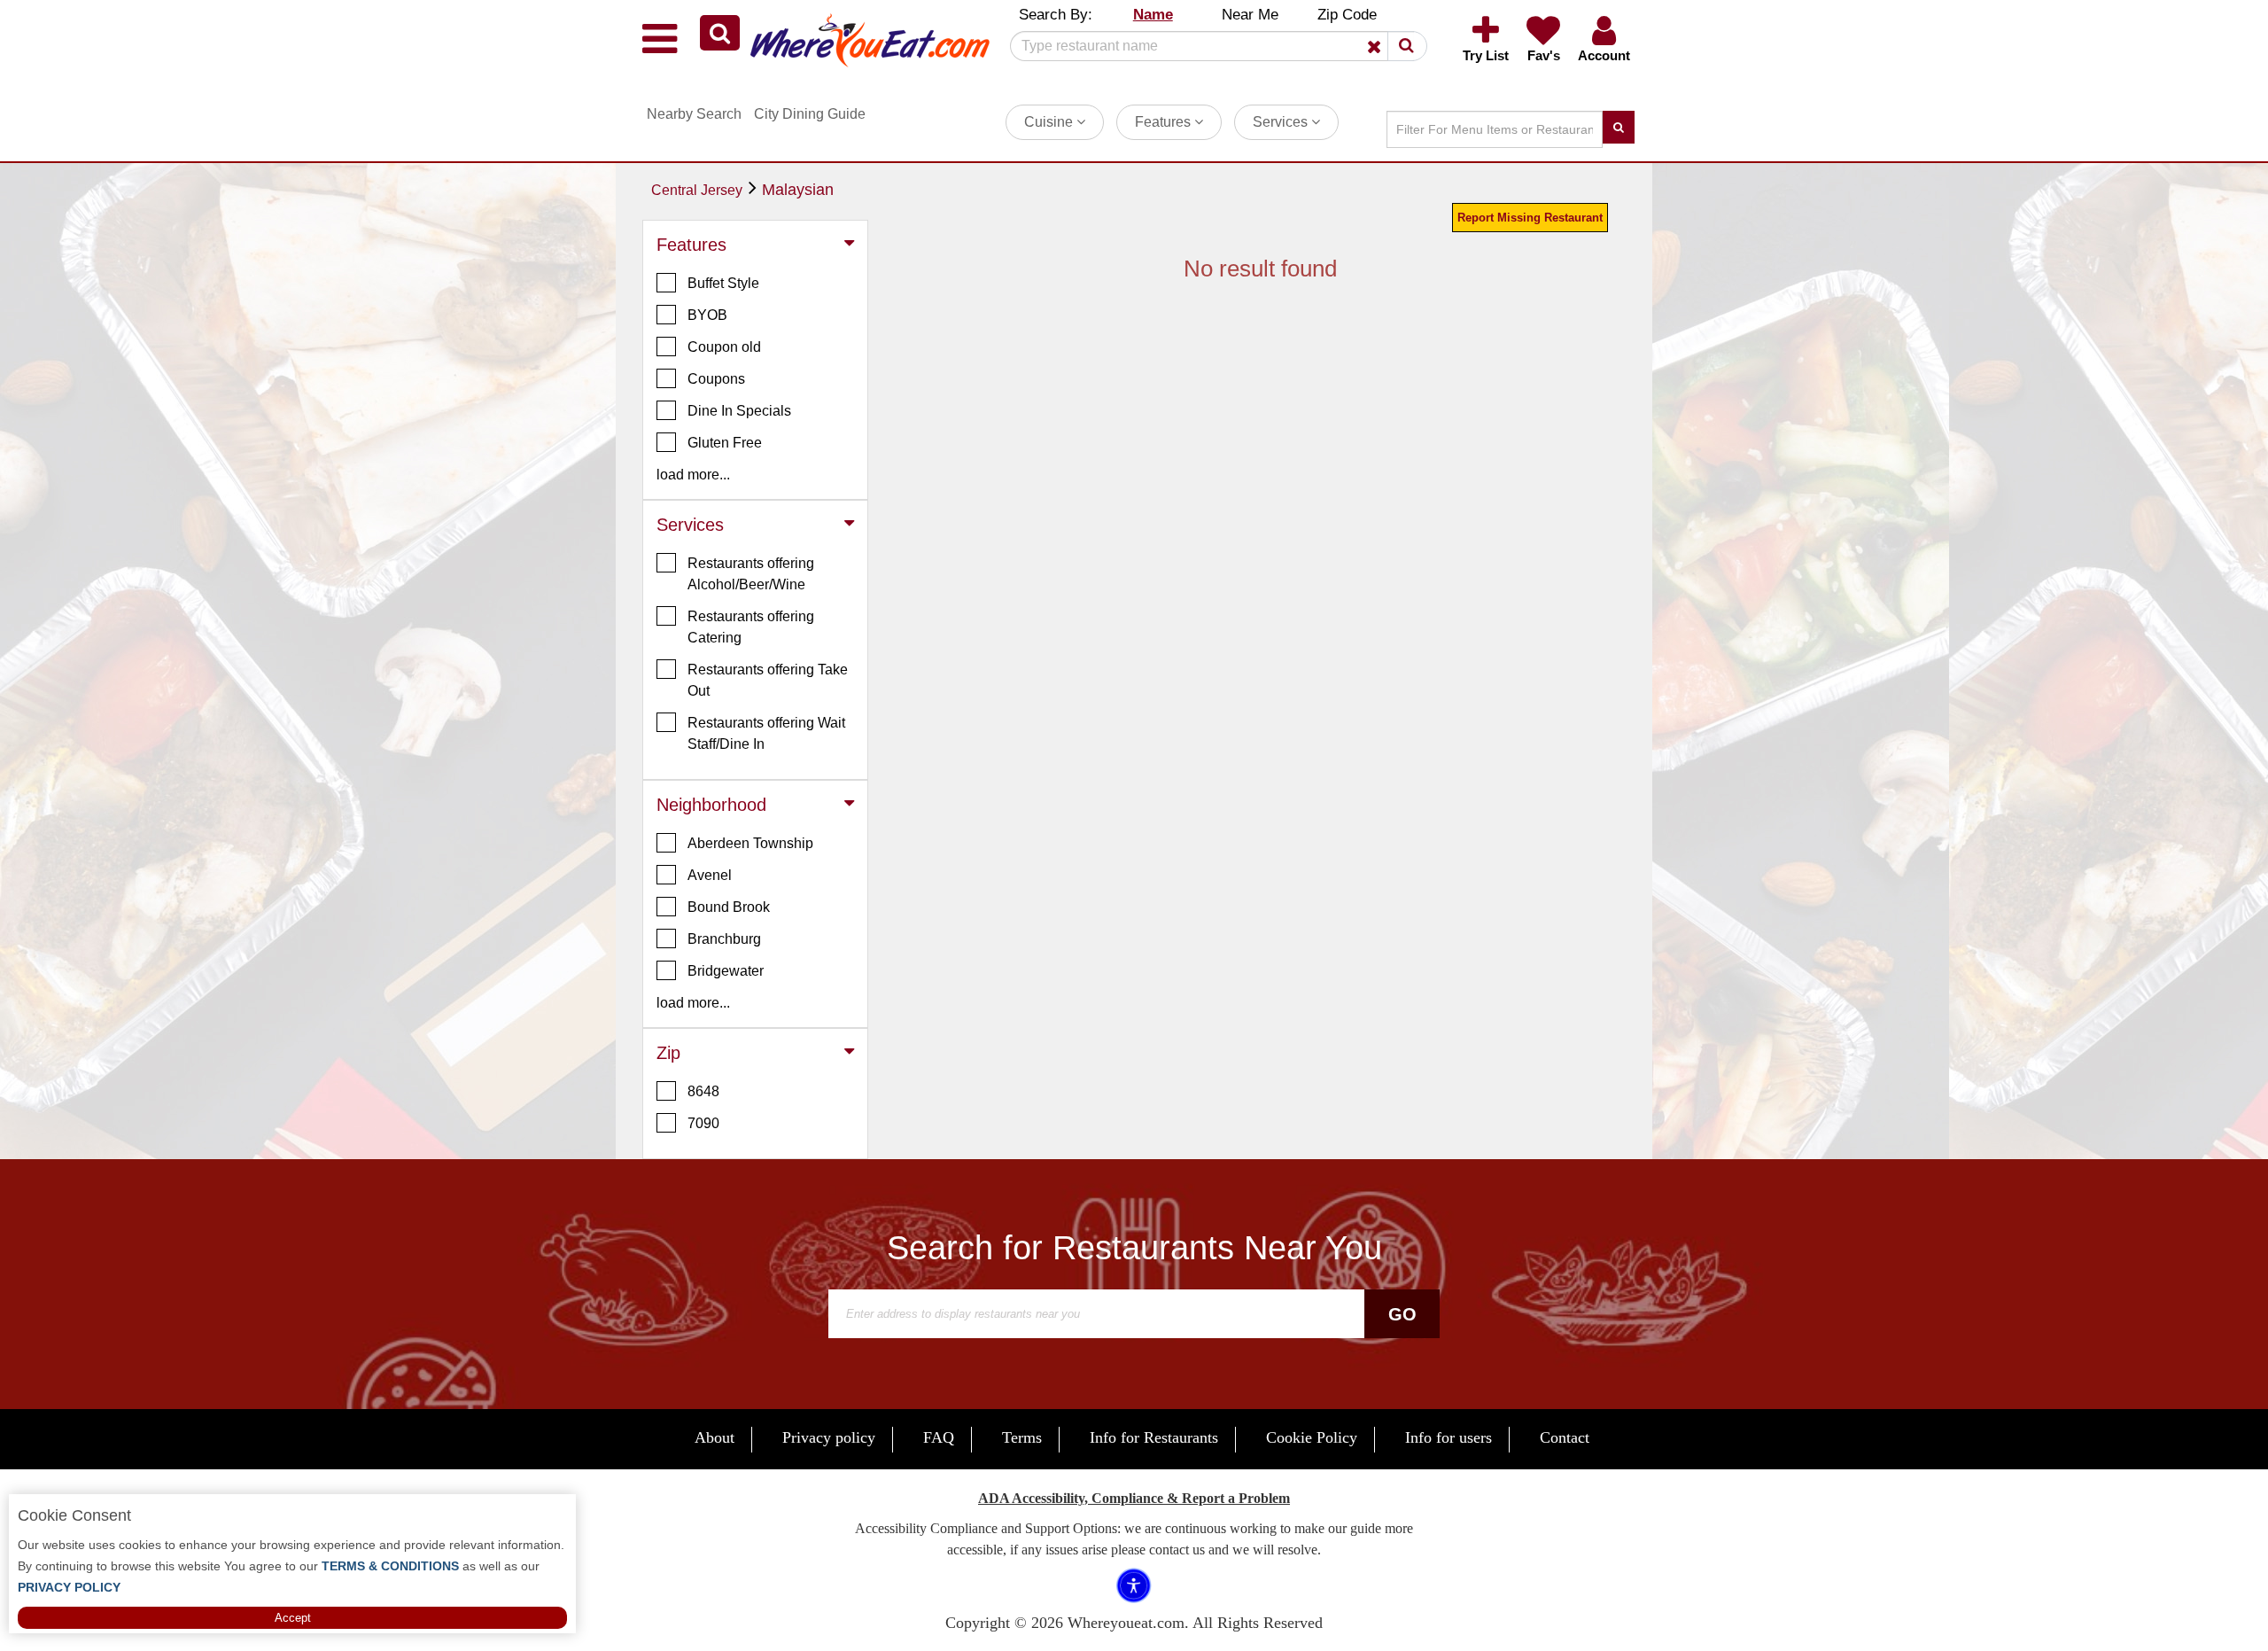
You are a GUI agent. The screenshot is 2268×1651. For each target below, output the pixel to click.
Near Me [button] (1250, 15)
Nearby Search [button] (694, 114)
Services (1282, 122)
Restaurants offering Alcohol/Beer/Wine (751, 574)
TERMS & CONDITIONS (388, 1566)
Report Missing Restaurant (1530, 218)
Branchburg (724, 939)
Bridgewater (726, 971)
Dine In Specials (739, 411)
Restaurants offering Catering (751, 627)
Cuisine (1050, 122)
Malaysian (798, 190)
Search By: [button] (1056, 15)
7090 (703, 1123)
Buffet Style (723, 283)
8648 (703, 1091)
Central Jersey (697, 190)
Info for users (1449, 1437)
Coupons (716, 379)
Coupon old (724, 347)
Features (1165, 122)
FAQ (939, 1437)
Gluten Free (725, 443)
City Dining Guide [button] (810, 114)
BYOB (707, 315)
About (715, 1437)
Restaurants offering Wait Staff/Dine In (766, 733)
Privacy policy (829, 1437)
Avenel (710, 875)
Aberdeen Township (750, 843)
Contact (1565, 1437)
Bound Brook (729, 907)
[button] (720, 33)
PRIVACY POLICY (69, 1587)
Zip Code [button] (1347, 15)
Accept (293, 1618)
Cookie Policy (1312, 1437)
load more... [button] (693, 475)
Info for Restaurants (1154, 1437)
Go (1402, 1314)
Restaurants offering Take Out (768, 680)
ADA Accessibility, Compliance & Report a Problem (1134, 1498)
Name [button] (1153, 15)
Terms (1022, 1437)
